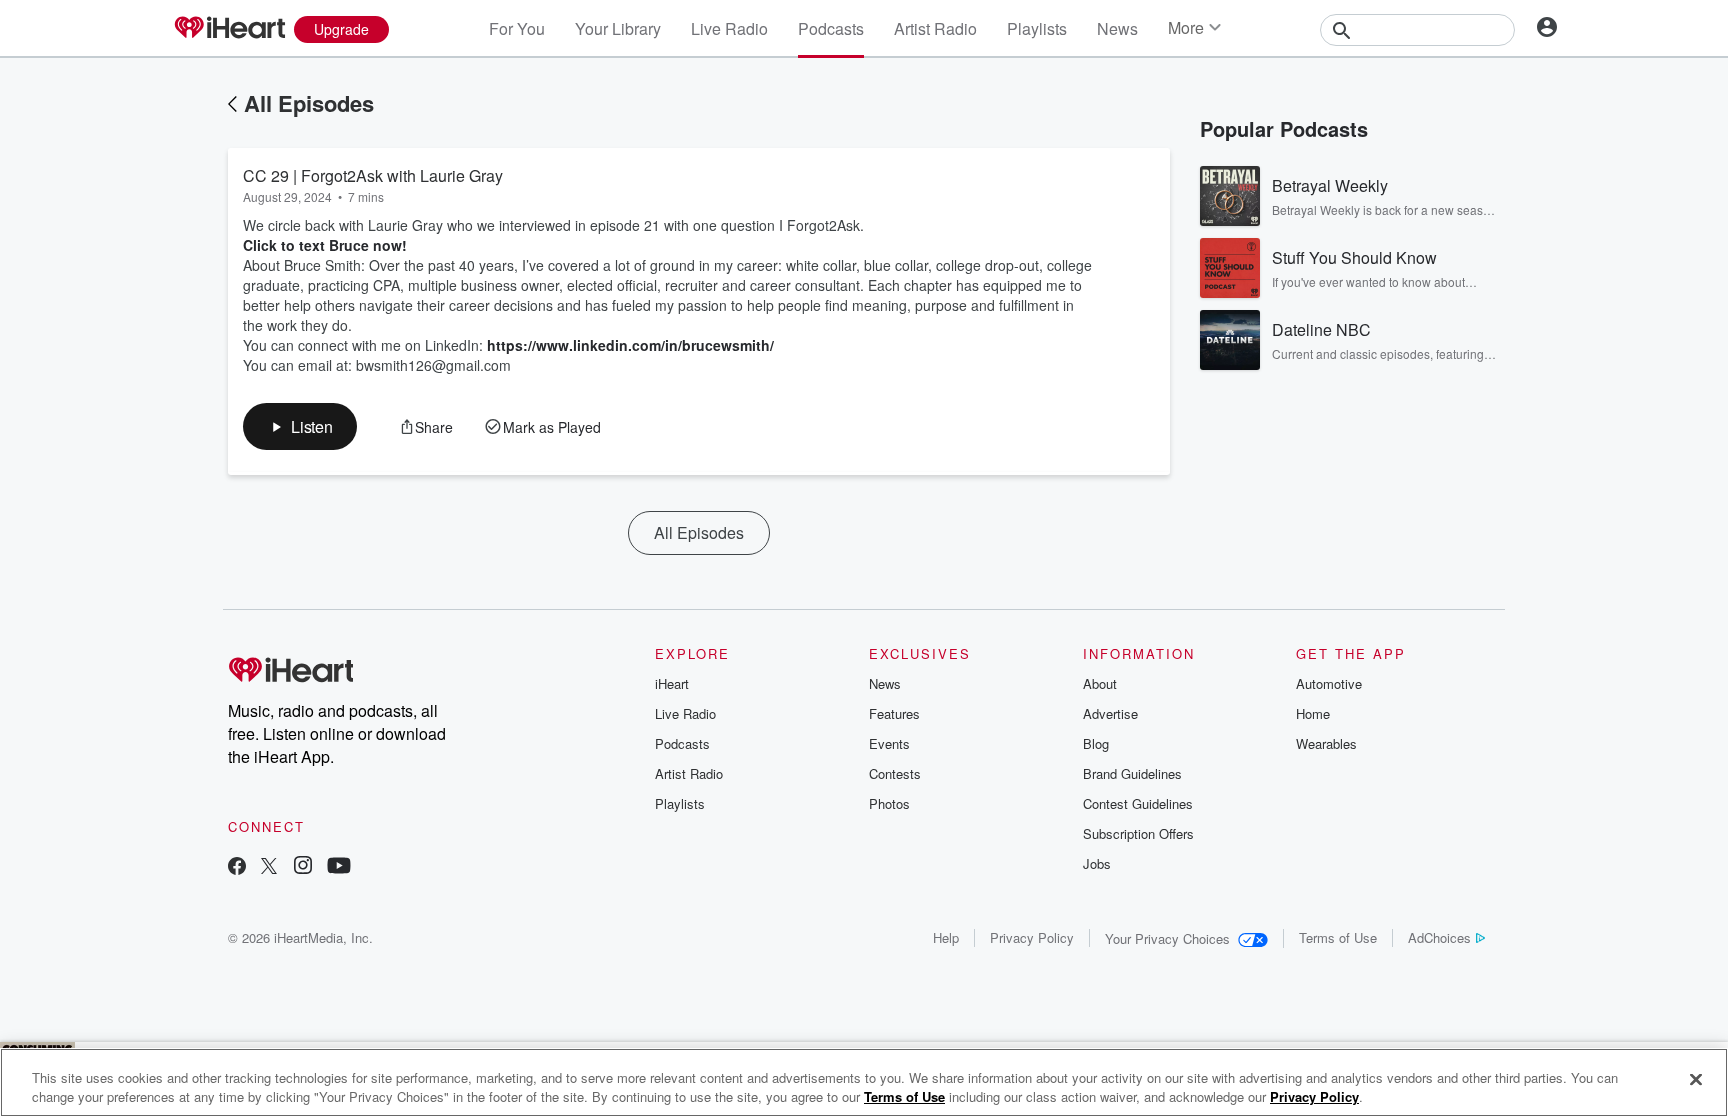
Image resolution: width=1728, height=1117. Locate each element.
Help (946, 937)
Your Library (618, 28)
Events (889, 743)
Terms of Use (1338, 937)
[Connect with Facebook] (237, 867)
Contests (895, 773)
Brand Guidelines (1132, 773)
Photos (889, 803)
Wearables (1326, 743)
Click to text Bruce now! (325, 245)
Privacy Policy (1032, 937)
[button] (300, 426)
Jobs (1097, 863)
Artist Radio (935, 28)
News (1117, 28)
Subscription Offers (1138, 833)
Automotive (1329, 683)
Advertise (1110, 713)
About (1100, 683)
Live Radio (729, 28)
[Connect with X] (269, 867)
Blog (1096, 743)
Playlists (1037, 28)
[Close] (1696, 1080)
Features (894, 713)
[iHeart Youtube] (339, 867)
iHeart (672, 683)
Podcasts (831, 28)
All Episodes (309, 103)
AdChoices (1439, 937)
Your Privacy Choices (1167, 938)
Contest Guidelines (1138, 803)
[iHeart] (229, 29)
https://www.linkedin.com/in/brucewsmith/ (630, 345)
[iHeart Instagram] (303, 867)
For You (517, 28)
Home (1313, 713)
